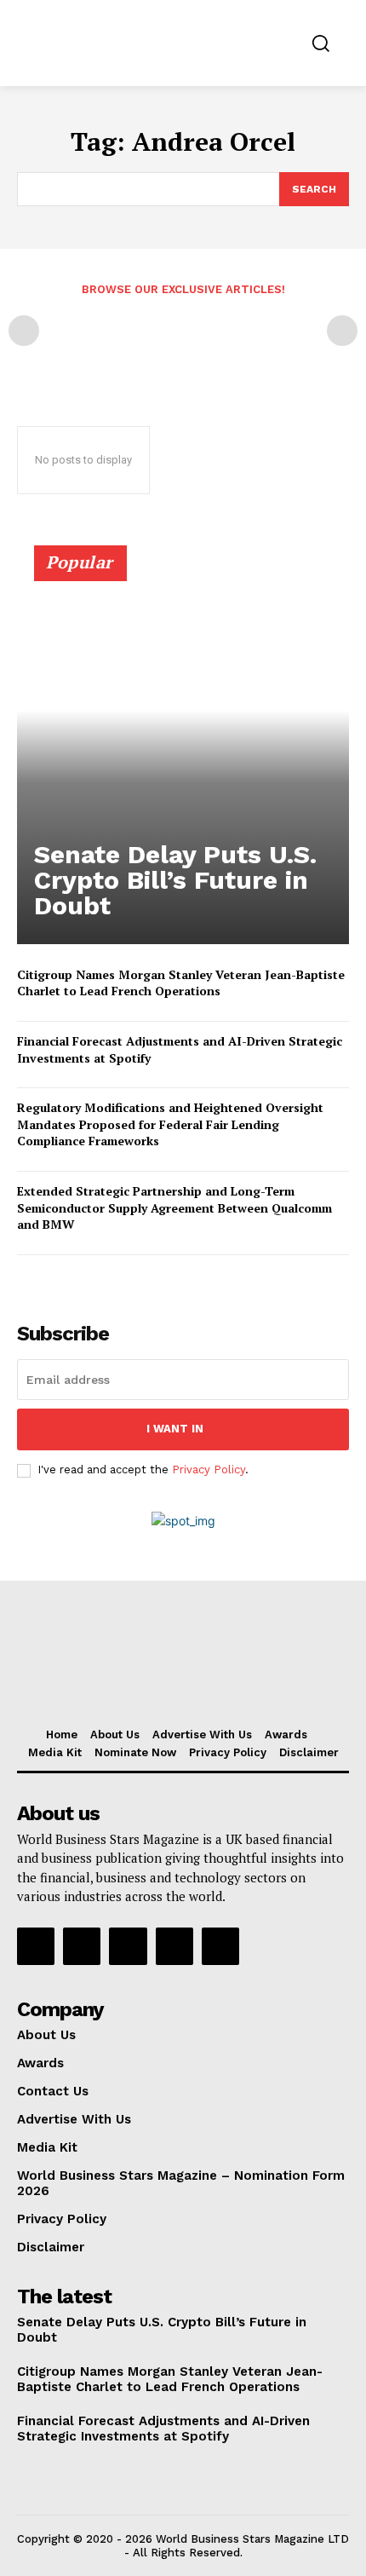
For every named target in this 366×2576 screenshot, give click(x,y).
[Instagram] (82, 1946)
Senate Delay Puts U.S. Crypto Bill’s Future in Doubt (175, 880)
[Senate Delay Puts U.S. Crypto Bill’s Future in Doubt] (183, 752)
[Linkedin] (128, 1946)
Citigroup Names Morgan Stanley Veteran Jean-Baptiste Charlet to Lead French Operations (181, 983)
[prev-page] (24, 331)
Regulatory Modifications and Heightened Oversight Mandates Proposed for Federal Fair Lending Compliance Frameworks (170, 1124)
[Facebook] (36, 1946)
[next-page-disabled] (342, 331)
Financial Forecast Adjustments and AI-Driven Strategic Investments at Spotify (163, 2429)
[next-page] (55, 1279)
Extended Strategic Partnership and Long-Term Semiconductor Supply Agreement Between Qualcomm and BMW (174, 1207)
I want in (175, 1429)
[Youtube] (220, 1946)
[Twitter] (174, 1946)
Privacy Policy (209, 1470)
